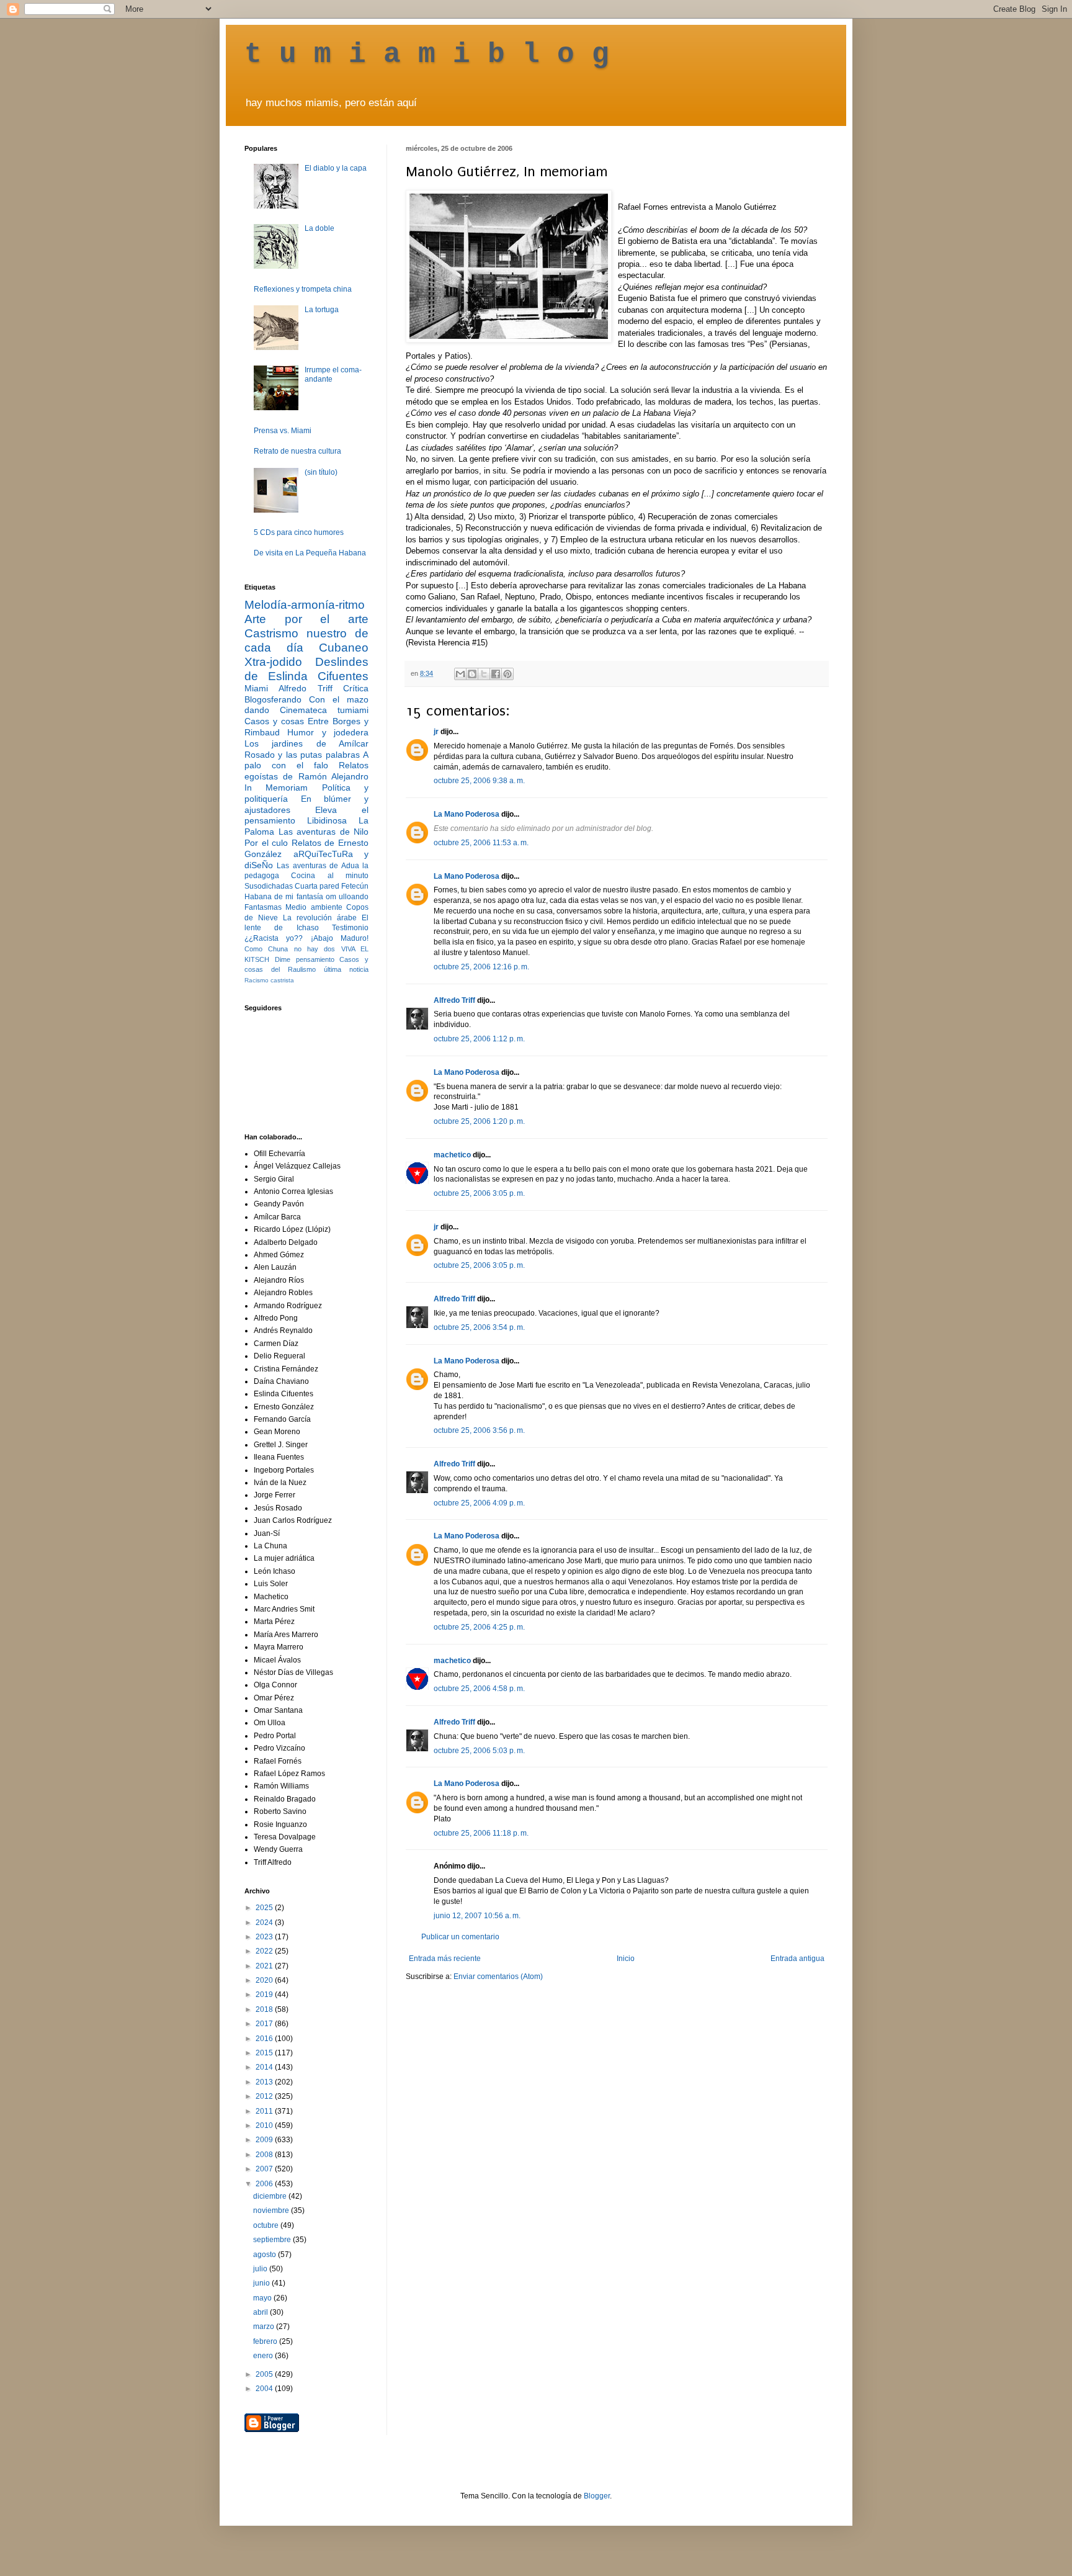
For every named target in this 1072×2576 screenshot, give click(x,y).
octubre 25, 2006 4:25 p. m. (479, 1627)
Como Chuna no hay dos (290, 949)
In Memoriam (276, 788)
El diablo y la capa (336, 168)
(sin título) (321, 472)
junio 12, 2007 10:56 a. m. (477, 1916)
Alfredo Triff (454, 1000)
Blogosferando (273, 699)
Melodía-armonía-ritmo (305, 605)
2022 (265, 1951)
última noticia (346, 969)
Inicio (626, 1959)
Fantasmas (263, 907)
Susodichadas (269, 886)
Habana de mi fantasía (284, 897)
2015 (265, 2053)
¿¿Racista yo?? (274, 938)
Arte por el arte (306, 619)
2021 (265, 1966)
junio (262, 2283)
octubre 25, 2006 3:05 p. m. (479, 1193)
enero (264, 2356)
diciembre (271, 2196)
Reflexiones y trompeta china (303, 289)
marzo (265, 2327)
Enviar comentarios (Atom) (498, 1977)
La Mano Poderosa (467, 814)
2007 (265, 2169)
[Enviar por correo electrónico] (460, 674)
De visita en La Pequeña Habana (310, 553)
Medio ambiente (314, 907)
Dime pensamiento (305, 959)
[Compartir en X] (484, 674)
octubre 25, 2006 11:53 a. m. (481, 843)
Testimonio (350, 928)
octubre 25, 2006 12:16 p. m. (481, 967)
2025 (265, 1908)
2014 (265, 2067)
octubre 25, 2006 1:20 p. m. (479, 1121)
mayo (263, 2298)
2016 (265, 2039)
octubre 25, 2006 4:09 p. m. (479, 1503)
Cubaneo (344, 648)
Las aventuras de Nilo (324, 832)
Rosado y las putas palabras (302, 755)
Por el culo (266, 843)
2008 (265, 2155)
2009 (265, 2140)
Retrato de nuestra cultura (297, 451)
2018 (265, 2009)
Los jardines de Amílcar (306, 743)
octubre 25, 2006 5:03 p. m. (479, 1751)
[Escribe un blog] (472, 674)
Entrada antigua (797, 1959)
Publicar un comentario (460, 1937)
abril (261, 2312)
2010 (265, 2125)
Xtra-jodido (273, 662)
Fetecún (355, 886)
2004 (265, 2389)
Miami (256, 688)
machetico (452, 1155)
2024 (265, 1923)
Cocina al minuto (330, 876)
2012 (265, 2096)
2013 (265, 2082)
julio (261, 2269)
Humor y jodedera (328, 732)
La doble (319, 228)
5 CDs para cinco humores (299, 532)
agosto (266, 2255)
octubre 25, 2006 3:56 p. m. (479, 1430)
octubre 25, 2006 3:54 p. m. (479, 1327)
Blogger (597, 2496)
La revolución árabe (320, 918)
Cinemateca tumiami (324, 710)
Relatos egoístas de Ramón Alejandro (306, 771)
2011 (265, 2111)
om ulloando (347, 897)
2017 (265, 2024)
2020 (265, 1980)
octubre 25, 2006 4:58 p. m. (479, 1689)
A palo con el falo (306, 760)
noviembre (272, 2210)
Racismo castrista (269, 980)
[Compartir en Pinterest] (507, 674)
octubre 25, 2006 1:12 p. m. (479, 1039)
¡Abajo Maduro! (340, 938)
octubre (267, 2225)
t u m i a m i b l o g (427, 55)
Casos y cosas (274, 721)
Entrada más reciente (445, 1959)
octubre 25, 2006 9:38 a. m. (479, 781)
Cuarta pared (317, 886)
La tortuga (322, 310)
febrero (266, 2341)
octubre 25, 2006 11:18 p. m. (481, 1833)
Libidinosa (327, 820)
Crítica (356, 688)
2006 (265, 2184)
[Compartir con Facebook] (496, 674)
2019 (265, 1995)
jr (436, 732)
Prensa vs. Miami (283, 431)
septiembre (273, 2240)
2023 (265, 1937)
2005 (265, 2374)
